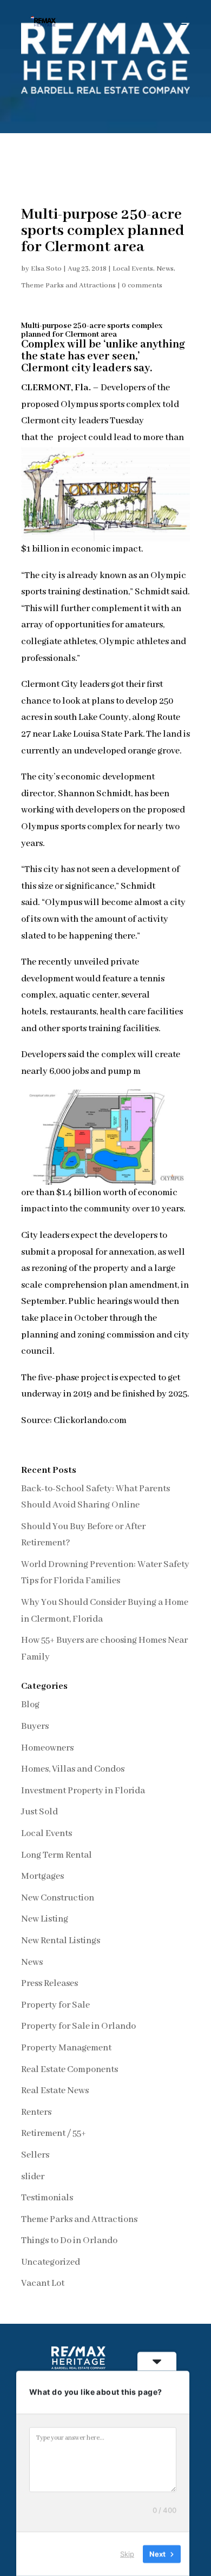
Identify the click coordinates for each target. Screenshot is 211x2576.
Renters (36, 2112)
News (165, 269)
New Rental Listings (61, 1941)
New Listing (45, 1919)
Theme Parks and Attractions (68, 286)
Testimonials (47, 2198)
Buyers (35, 1726)
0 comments (142, 286)
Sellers (35, 2155)
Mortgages (42, 1876)
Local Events (133, 269)
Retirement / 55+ (54, 2133)
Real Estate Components (70, 2070)
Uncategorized (51, 2262)
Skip (127, 2554)
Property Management (66, 2048)
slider (33, 2177)
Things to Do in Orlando (69, 2241)
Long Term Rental (57, 1855)
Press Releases (50, 1984)
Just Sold (39, 1812)
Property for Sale (55, 2005)
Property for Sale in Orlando (78, 2026)
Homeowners (47, 1748)
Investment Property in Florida (83, 1791)
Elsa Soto (46, 269)
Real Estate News (55, 2091)
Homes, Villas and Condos (73, 1769)
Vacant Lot (43, 2283)
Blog (30, 1705)
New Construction (58, 1898)
